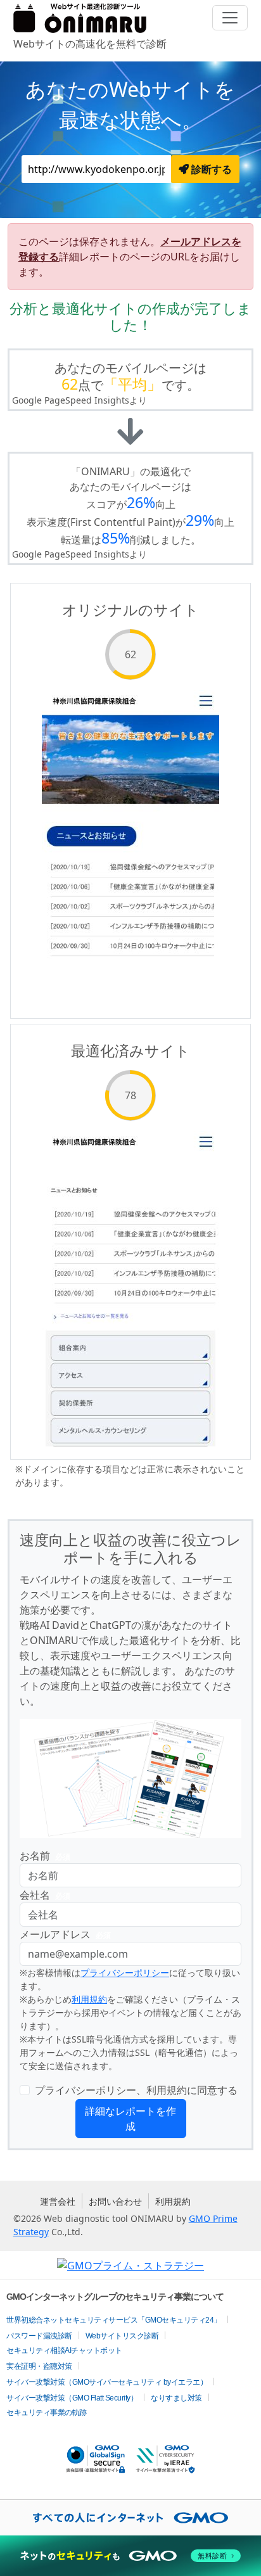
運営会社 (58, 2201)
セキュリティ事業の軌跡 (47, 2413)
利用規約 (89, 1999)
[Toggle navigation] (230, 18)
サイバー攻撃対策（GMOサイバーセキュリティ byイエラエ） (107, 2382)
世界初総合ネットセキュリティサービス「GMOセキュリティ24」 (114, 2320)
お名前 (45, 1856)
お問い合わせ (115, 2201)
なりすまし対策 (176, 2398)
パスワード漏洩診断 (39, 2336)
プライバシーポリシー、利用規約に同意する (136, 2090)
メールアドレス (65, 1934)
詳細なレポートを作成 (130, 2119)
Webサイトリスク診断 (122, 2336)
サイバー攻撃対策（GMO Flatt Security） (72, 2398)
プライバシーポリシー (125, 1973)
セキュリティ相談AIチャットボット (64, 2350)
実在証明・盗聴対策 (39, 2366)
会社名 (45, 1895)
